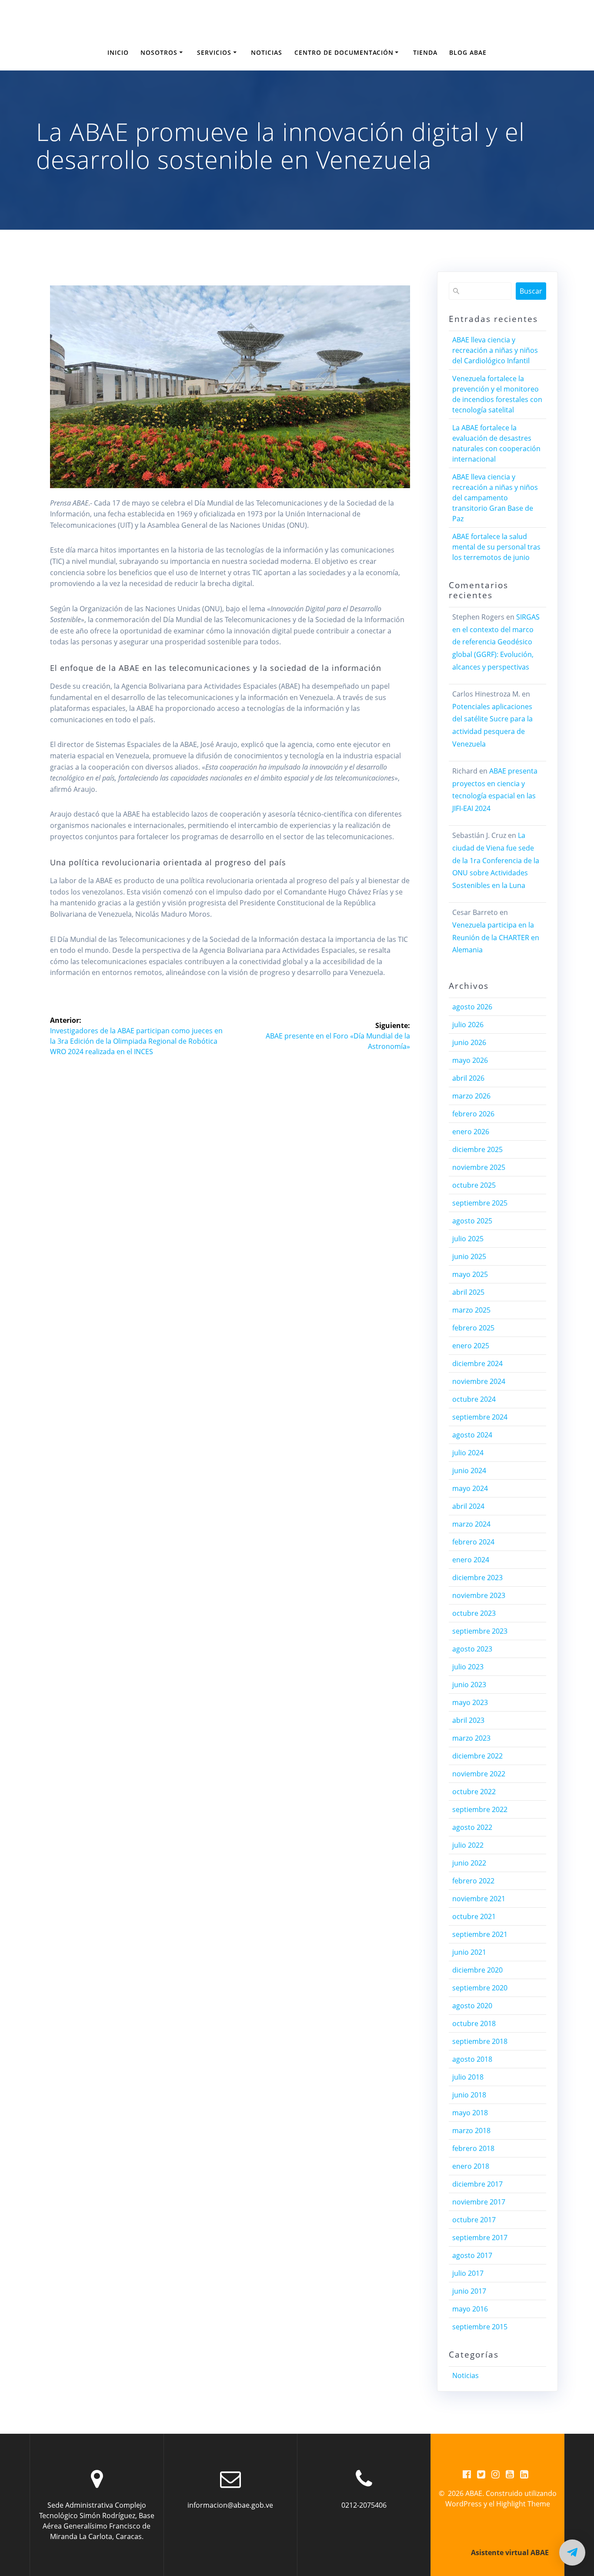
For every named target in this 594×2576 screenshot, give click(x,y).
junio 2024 (469, 1471)
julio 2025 (468, 1239)
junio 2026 (469, 1042)
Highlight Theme (523, 2504)
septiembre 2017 (480, 2238)
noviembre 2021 (479, 1899)
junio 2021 (469, 1952)
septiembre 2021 (480, 1934)
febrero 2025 (473, 1328)
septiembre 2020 (480, 1988)
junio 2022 (469, 1863)
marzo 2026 (471, 1096)
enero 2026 (471, 1132)
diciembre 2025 (477, 1149)
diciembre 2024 (477, 1363)
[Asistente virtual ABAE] (572, 2553)
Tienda (425, 52)
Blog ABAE (468, 52)
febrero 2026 (473, 1114)
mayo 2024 (470, 1488)
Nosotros (159, 52)
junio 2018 (469, 2095)
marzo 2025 (471, 1310)
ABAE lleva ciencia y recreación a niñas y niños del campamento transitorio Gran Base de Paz (495, 498)
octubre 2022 (474, 1792)
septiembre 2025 (480, 1203)
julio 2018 (468, 2077)
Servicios (214, 52)
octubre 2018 (474, 2023)
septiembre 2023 (480, 1631)
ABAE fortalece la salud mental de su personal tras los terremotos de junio (496, 547)
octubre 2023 (474, 1613)
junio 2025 (469, 1256)
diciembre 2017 (477, 2184)
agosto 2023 (472, 1649)
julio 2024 (468, 1453)
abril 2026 (468, 1078)
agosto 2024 (472, 1435)
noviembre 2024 (479, 1381)
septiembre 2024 (480, 1417)
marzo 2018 (471, 2130)
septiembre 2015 (480, 2327)
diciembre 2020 (477, 1970)
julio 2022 (468, 1845)
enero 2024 (471, 1560)
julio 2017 (468, 2273)
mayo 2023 (470, 1702)
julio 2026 (468, 1025)
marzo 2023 (471, 1738)
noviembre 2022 (479, 1774)
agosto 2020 (472, 2006)
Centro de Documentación (344, 52)
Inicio (118, 52)
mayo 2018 (470, 2113)
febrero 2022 (473, 1881)
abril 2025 (468, 1292)
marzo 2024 (471, 1524)
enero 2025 (471, 1346)
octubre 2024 (474, 1399)
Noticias (267, 52)
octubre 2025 (474, 1185)
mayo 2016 (470, 2309)
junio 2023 (469, 1685)
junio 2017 (469, 2291)
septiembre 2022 (480, 1809)
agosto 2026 (472, 1007)
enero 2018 (471, 2166)
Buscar (531, 291)
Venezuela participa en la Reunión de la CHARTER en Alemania (496, 938)
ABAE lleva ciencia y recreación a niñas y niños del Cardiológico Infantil (495, 350)
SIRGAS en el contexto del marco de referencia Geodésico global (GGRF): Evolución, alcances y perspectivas (496, 642)
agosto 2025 (472, 1221)
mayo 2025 (470, 1274)
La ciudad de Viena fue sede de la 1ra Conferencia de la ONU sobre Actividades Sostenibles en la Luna (496, 860)
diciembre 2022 (477, 1756)
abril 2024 (468, 1506)
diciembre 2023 (477, 1578)
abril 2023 (468, 1720)
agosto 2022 (472, 1827)
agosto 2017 (472, 2255)
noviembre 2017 (479, 2202)
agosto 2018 (472, 2059)
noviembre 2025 (479, 1167)
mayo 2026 (470, 1060)
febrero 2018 (473, 2148)
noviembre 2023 (479, 1595)
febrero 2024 (473, 1542)
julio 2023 (468, 1667)
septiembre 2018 (480, 2041)
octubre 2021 (474, 1916)
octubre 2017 (474, 2220)
